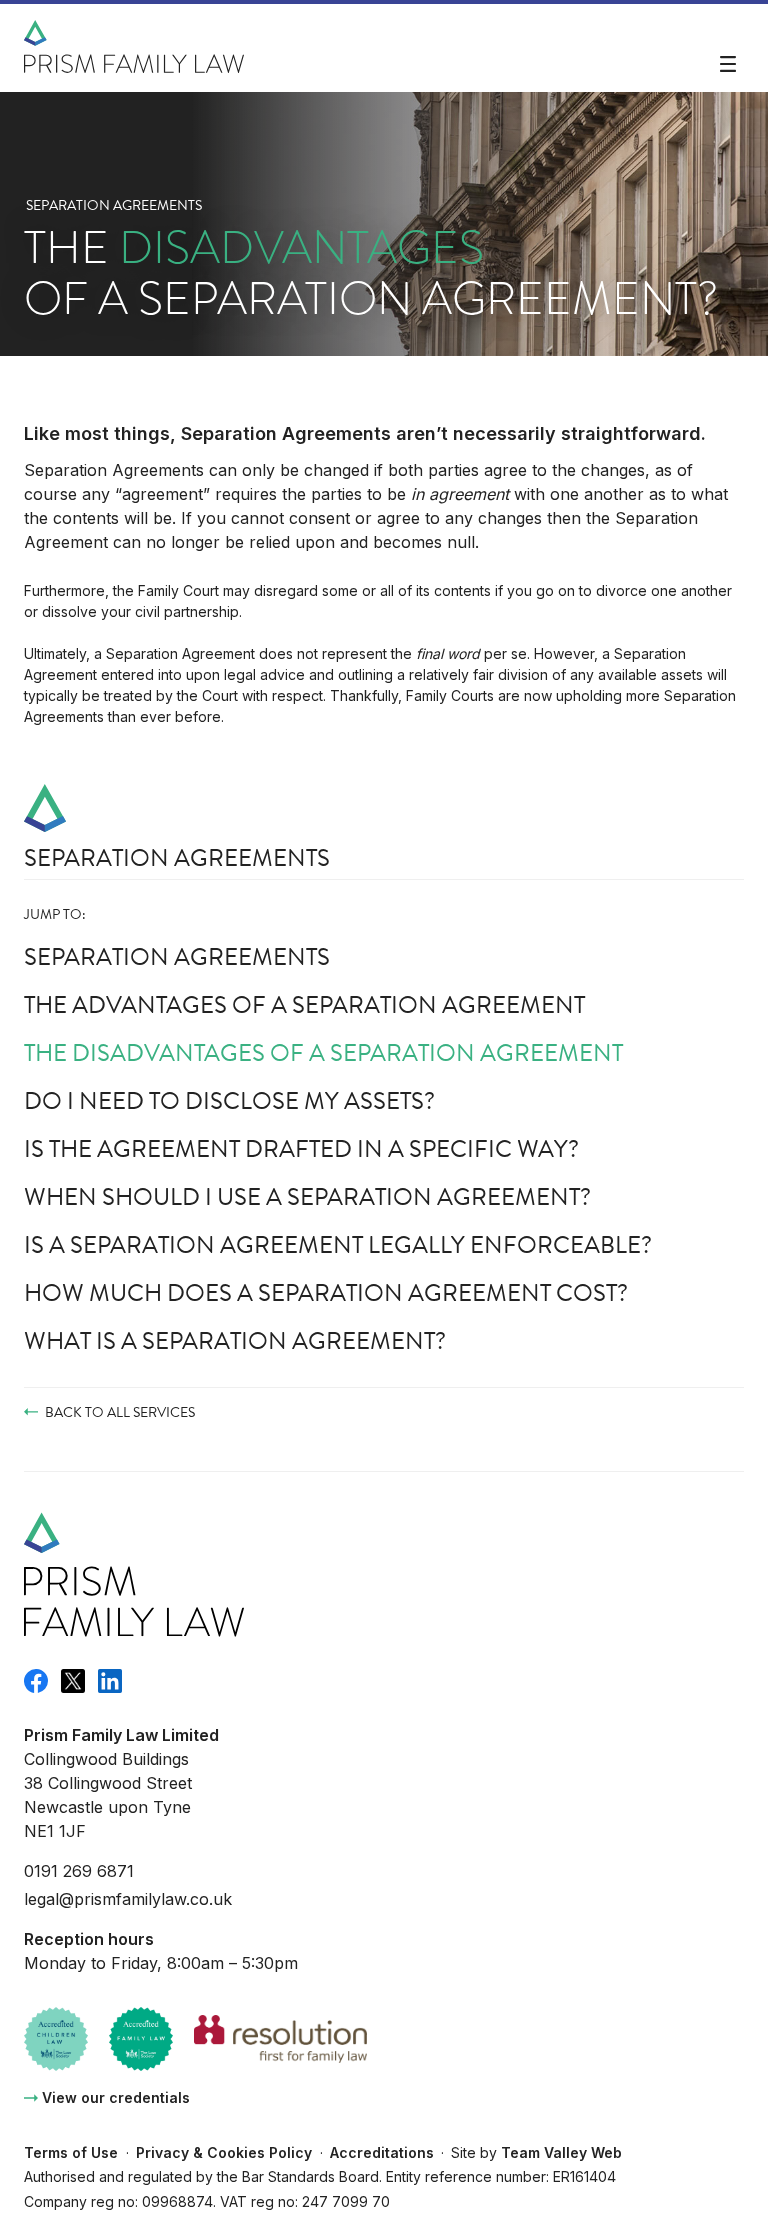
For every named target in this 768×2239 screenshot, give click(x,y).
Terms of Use (71, 2152)
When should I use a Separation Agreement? (307, 1197)
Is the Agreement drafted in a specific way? (301, 1149)
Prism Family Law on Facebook (36, 1681)
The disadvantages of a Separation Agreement (323, 1053)
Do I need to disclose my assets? (229, 1101)
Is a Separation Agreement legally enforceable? (338, 1245)
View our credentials (116, 2097)
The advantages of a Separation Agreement (304, 1005)
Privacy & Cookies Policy (224, 2152)
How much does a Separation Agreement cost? (326, 1293)
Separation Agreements (114, 205)
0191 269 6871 (79, 1871)
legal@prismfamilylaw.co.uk (128, 1899)
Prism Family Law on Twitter (73, 1681)
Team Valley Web (561, 2152)
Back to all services (120, 1412)
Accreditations (382, 2152)
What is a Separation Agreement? (235, 1341)
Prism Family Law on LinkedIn (110, 1681)
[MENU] (728, 65)
